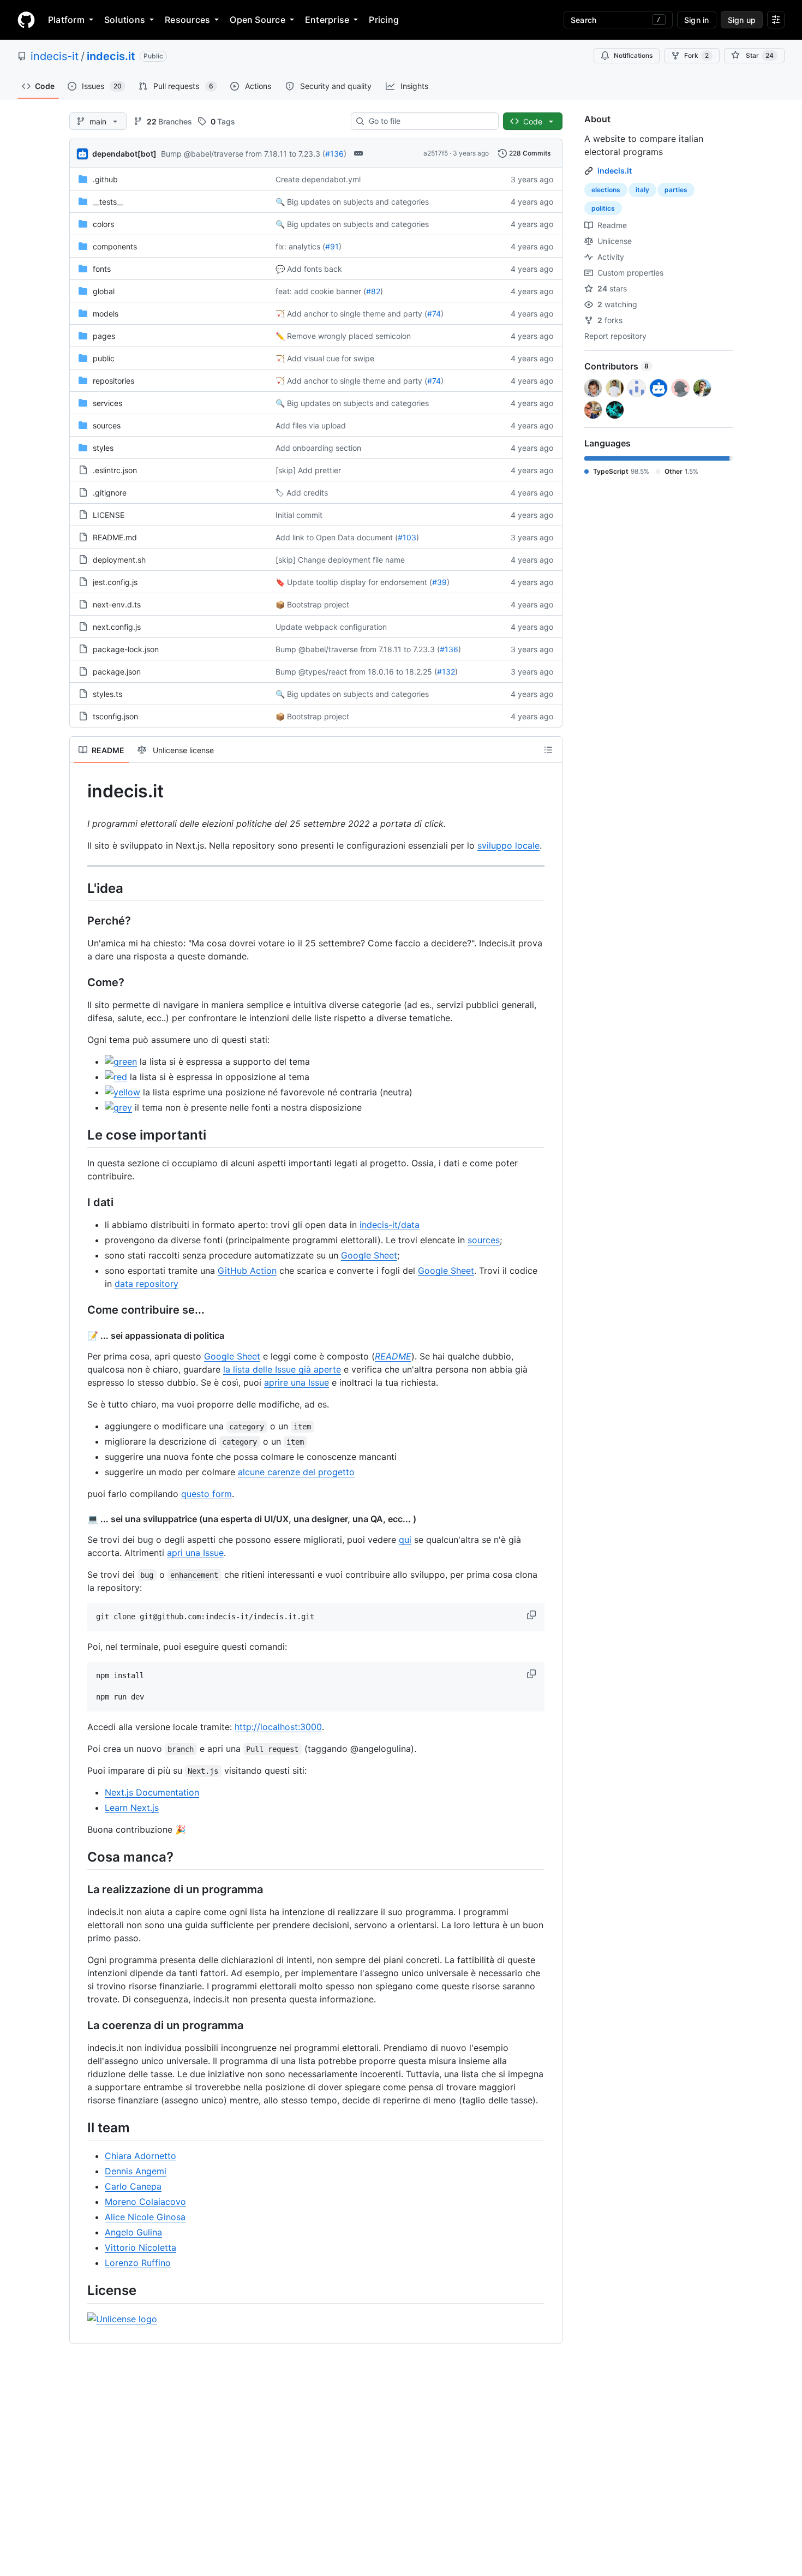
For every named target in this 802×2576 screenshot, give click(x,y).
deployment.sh (119, 560)
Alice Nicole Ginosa (145, 2217)
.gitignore (110, 493)
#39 (439, 582)
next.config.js (117, 627)
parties (676, 190)
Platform (66, 20)
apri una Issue (195, 1553)
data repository (146, 1284)
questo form (207, 1494)
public (104, 358)
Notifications (633, 55)
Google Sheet (369, 1255)
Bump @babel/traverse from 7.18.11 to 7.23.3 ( (243, 154)
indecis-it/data (390, 1225)
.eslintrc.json (115, 470)
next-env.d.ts (117, 604)
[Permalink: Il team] (80, 2128)
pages (104, 336)
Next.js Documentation (152, 1792)
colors (103, 224)
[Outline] (548, 750)
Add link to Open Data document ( (337, 537)
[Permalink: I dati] (80, 1202)
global (104, 291)
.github (105, 179)
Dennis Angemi (136, 2171)
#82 (373, 291)
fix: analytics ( (300, 246)
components (115, 246)
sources (107, 425)
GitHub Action (247, 1271)
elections (606, 190)
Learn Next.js (132, 1808)
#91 (332, 246)
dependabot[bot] (124, 154)
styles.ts (107, 694)
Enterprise (327, 20)
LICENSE (109, 515)
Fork (696, 55)
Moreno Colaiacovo (145, 2202)
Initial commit (299, 515)
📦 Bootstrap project (312, 604)
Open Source (258, 20)
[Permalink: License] (80, 2291)
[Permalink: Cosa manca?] (80, 1857)
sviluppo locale (508, 845)
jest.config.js (115, 582)
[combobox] (429, 121)
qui (405, 1540)
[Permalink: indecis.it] (80, 791)
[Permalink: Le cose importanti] (80, 1135)
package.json (117, 672)
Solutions (125, 20)
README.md (115, 537)
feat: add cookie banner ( (321, 291)
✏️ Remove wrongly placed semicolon (343, 336)
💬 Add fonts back (309, 269)
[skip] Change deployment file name (340, 560)
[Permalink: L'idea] (80, 888)
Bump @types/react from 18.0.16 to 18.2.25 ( (356, 672)
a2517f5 (436, 153)
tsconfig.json (115, 716)
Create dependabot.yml (318, 179)
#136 (334, 154)
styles (103, 448)
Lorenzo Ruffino (138, 2263)
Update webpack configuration (331, 627)
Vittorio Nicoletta (140, 2247)
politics (603, 208)
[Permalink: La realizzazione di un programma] (80, 1890)
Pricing (384, 20)
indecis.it (111, 56)
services (107, 403)
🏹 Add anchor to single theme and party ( (351, 314)
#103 (407, 537)
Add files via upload (311, 425)
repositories (113, 381)
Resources (187, 20)
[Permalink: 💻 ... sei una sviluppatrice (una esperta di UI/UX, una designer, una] (80, 1519)
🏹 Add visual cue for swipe (325, 358)
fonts (102, 269)
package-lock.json (126, 649)
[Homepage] (26, 20)
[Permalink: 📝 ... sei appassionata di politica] (80, 1335)
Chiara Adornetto (140, 2156)
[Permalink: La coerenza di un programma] (80, 2026)
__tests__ (108, 202)
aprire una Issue (297, 1382)
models (106, 314)
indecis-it (55, 56)
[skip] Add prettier (308, 470)
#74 (434, 314)
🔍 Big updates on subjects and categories (352, 202)
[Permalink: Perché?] (80, 921)
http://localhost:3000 (278, 1727)
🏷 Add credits (302, 493)
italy (642, 190)
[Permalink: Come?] (80, 982)
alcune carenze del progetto (296, 1472)
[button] (532, 1615)
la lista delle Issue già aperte (282, 1369)
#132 (446, 672)
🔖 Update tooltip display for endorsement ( (354, 582)
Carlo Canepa (133, 2186)
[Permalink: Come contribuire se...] (80, 1310)
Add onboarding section (318, 448)
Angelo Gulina (133, 2232)
